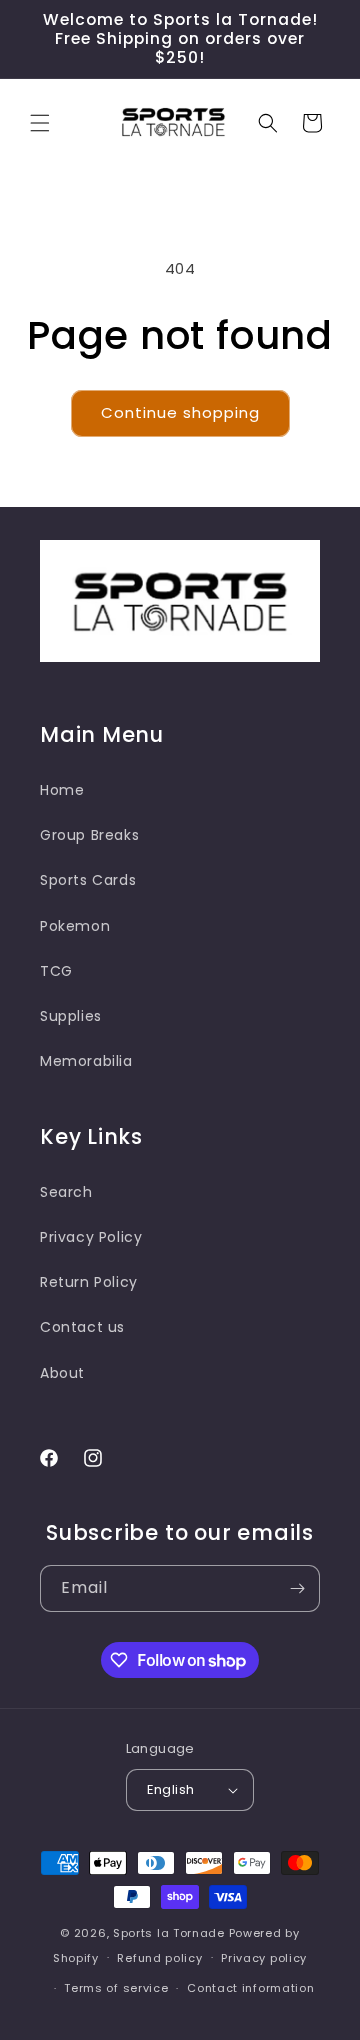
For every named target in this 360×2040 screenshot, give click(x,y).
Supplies (71, 1016)
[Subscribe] (297, 1588)
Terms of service (116, 1988)
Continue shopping (180, 412)
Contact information (250, 1988)
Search (66, 1192)
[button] (40, 123)
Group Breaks (89, 835)
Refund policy (159, 1958)
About (62, 1373)
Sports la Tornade (171, 1933)
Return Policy (89, 1282)
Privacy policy (264, 1958)
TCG (56, 971)
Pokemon (75, 926)
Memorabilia (86, 1061)
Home (62, 790)
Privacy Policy (91, 1237)
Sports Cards (88, 880)
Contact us (82, 1327)
